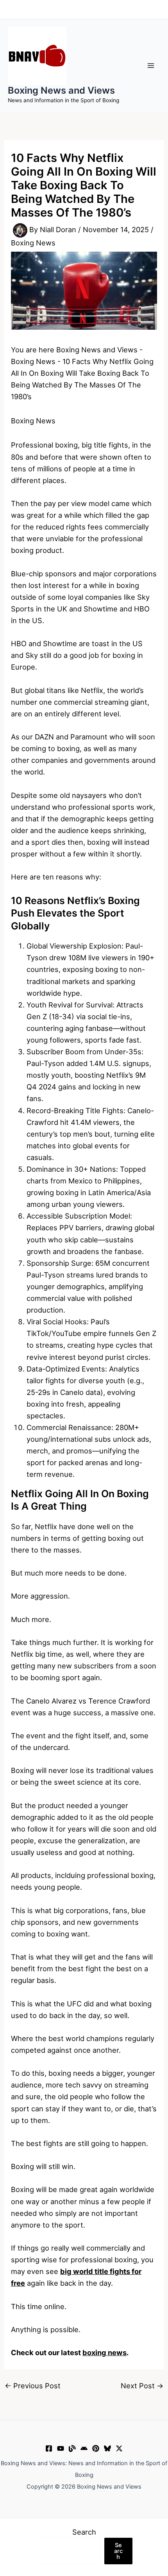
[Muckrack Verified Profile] (72, 2448)
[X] (119, 2448)
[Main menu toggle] (151, 65)
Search (84, 2532)
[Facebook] (49, 2448)
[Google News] (84, 2448)
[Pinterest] (96, 2448)
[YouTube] (61, 2448)
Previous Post (33, 2386)
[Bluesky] (107, 2448)
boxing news (105, 2352)
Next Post (142, 2386)
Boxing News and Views (61, 90)
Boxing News (33, 243)
